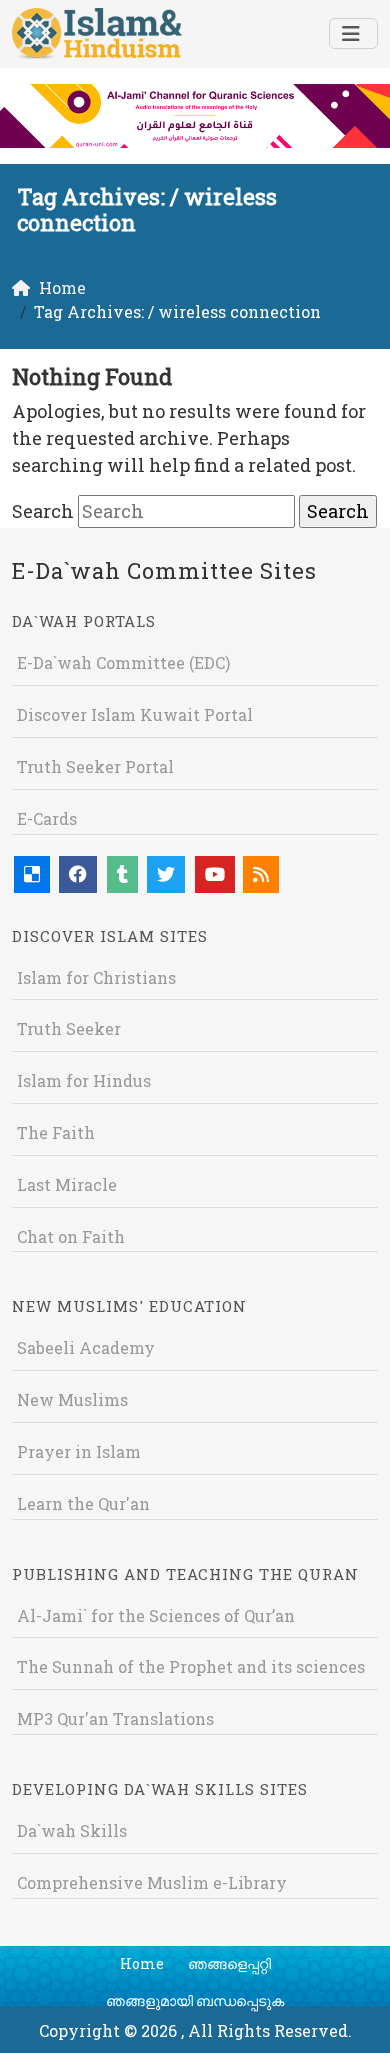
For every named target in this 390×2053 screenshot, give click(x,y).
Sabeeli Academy (86, 1347)
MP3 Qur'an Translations (115, 1718)
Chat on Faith (71, 1236)
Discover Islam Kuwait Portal (135, 714)
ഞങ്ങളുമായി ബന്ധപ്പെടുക (195, 2000)
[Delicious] (32, 874)
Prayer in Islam (79, 1451)
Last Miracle (67, 1184)
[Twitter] (166, 874)
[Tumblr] (122, 874)
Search (43, 511)
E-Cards (47, 818)
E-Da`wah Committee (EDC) (123, 662)
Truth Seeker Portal (95, 766)
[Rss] (261, 874)
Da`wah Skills (72, 1830)
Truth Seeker (69, 1028)
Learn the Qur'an (83, 1503)
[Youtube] (215, 874)
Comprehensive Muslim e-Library (152, 1882)
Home (142, 1963)
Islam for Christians (96, 977)
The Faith (56, 1132)
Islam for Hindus (84, 1080)
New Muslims (72, 1399)
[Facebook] (78, 874)
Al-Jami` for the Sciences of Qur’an (156, 1615)
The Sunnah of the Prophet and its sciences (191, 1666)
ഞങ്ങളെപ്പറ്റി (229, 1963)
